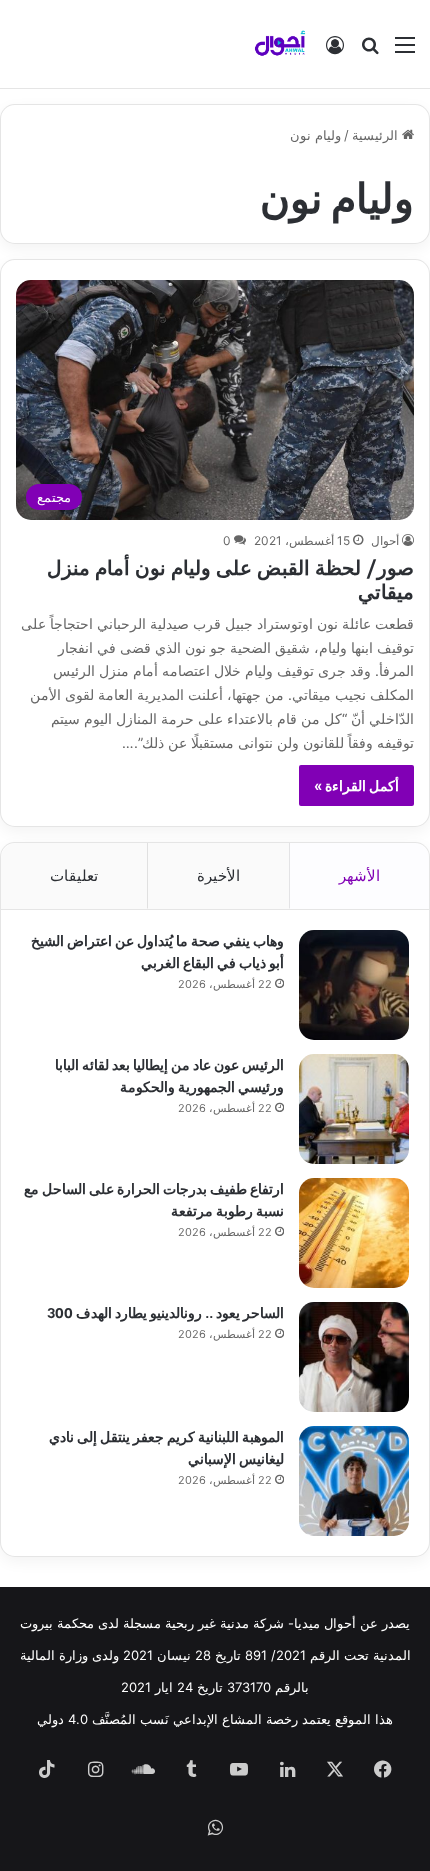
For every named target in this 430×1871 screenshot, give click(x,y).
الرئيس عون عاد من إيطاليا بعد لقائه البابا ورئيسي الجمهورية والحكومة (169, 1074)
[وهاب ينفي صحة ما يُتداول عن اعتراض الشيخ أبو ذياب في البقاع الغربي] (354, 985)
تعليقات (74, 875)
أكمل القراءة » (356, 785)
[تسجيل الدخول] (335, 51)
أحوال (385, 540)
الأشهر (359, 875)
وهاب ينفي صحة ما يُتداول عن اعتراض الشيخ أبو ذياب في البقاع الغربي (157, 950)
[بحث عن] (370, 51)
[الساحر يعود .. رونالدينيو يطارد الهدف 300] (354, 1357)
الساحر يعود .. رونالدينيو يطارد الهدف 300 (165, 1311)
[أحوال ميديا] (280, 44)
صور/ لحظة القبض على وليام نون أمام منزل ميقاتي (230, 577)
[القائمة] (405, 51)
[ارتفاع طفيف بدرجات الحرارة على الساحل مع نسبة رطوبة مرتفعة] (354, 1233)
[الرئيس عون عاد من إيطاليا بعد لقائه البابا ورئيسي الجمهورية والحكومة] (354, 1109)
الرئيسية (377, 135)
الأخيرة (218, 875)
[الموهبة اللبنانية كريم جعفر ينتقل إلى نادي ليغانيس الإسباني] (354, 1481)
